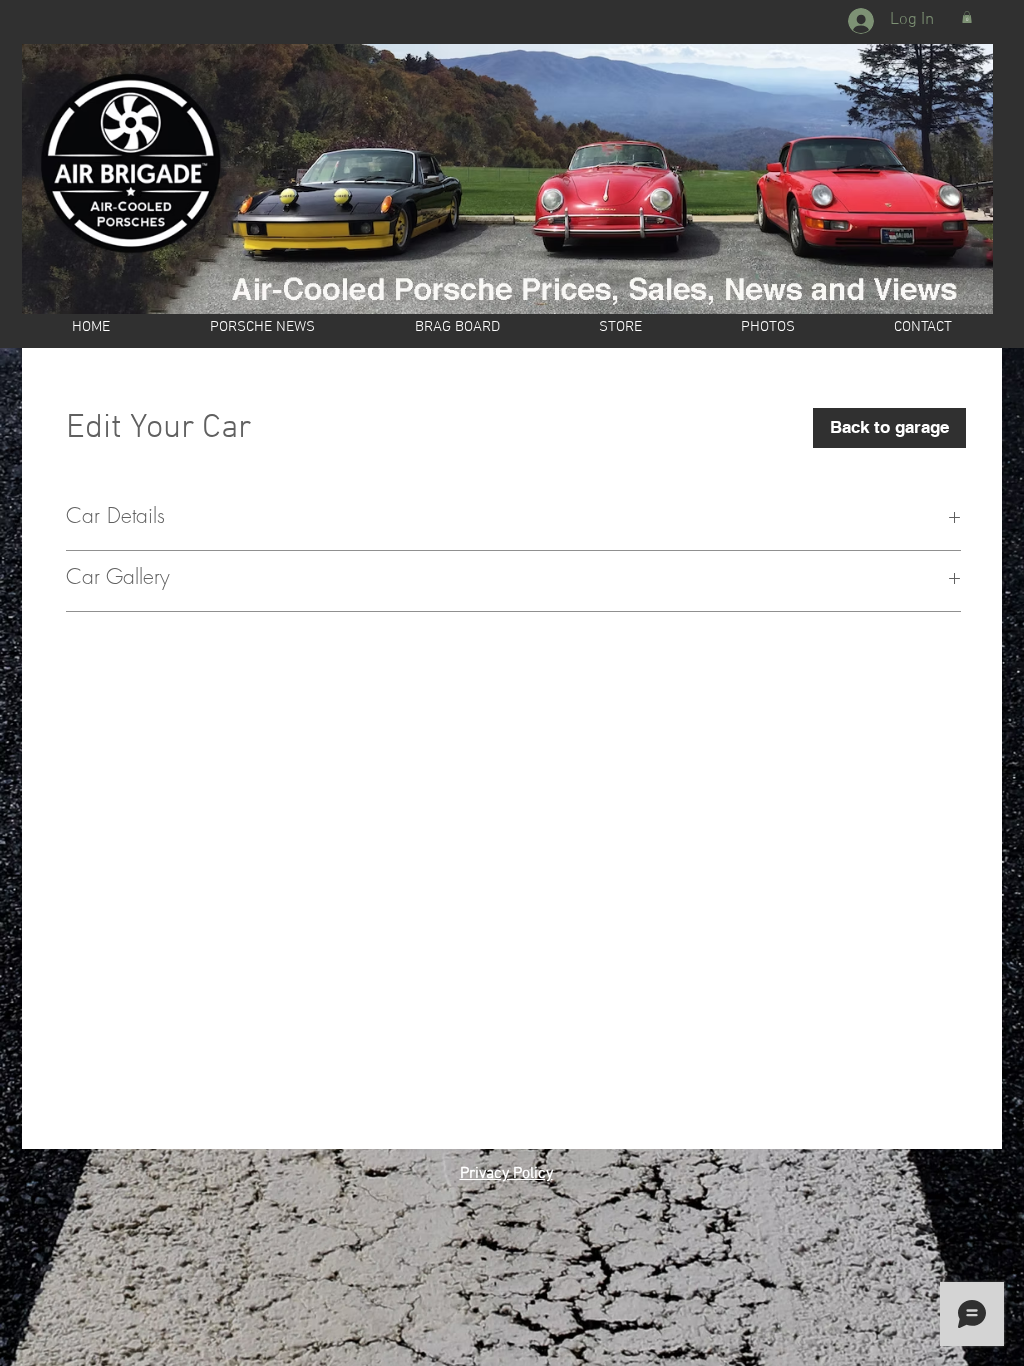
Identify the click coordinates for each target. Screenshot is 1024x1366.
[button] (967, 17)
